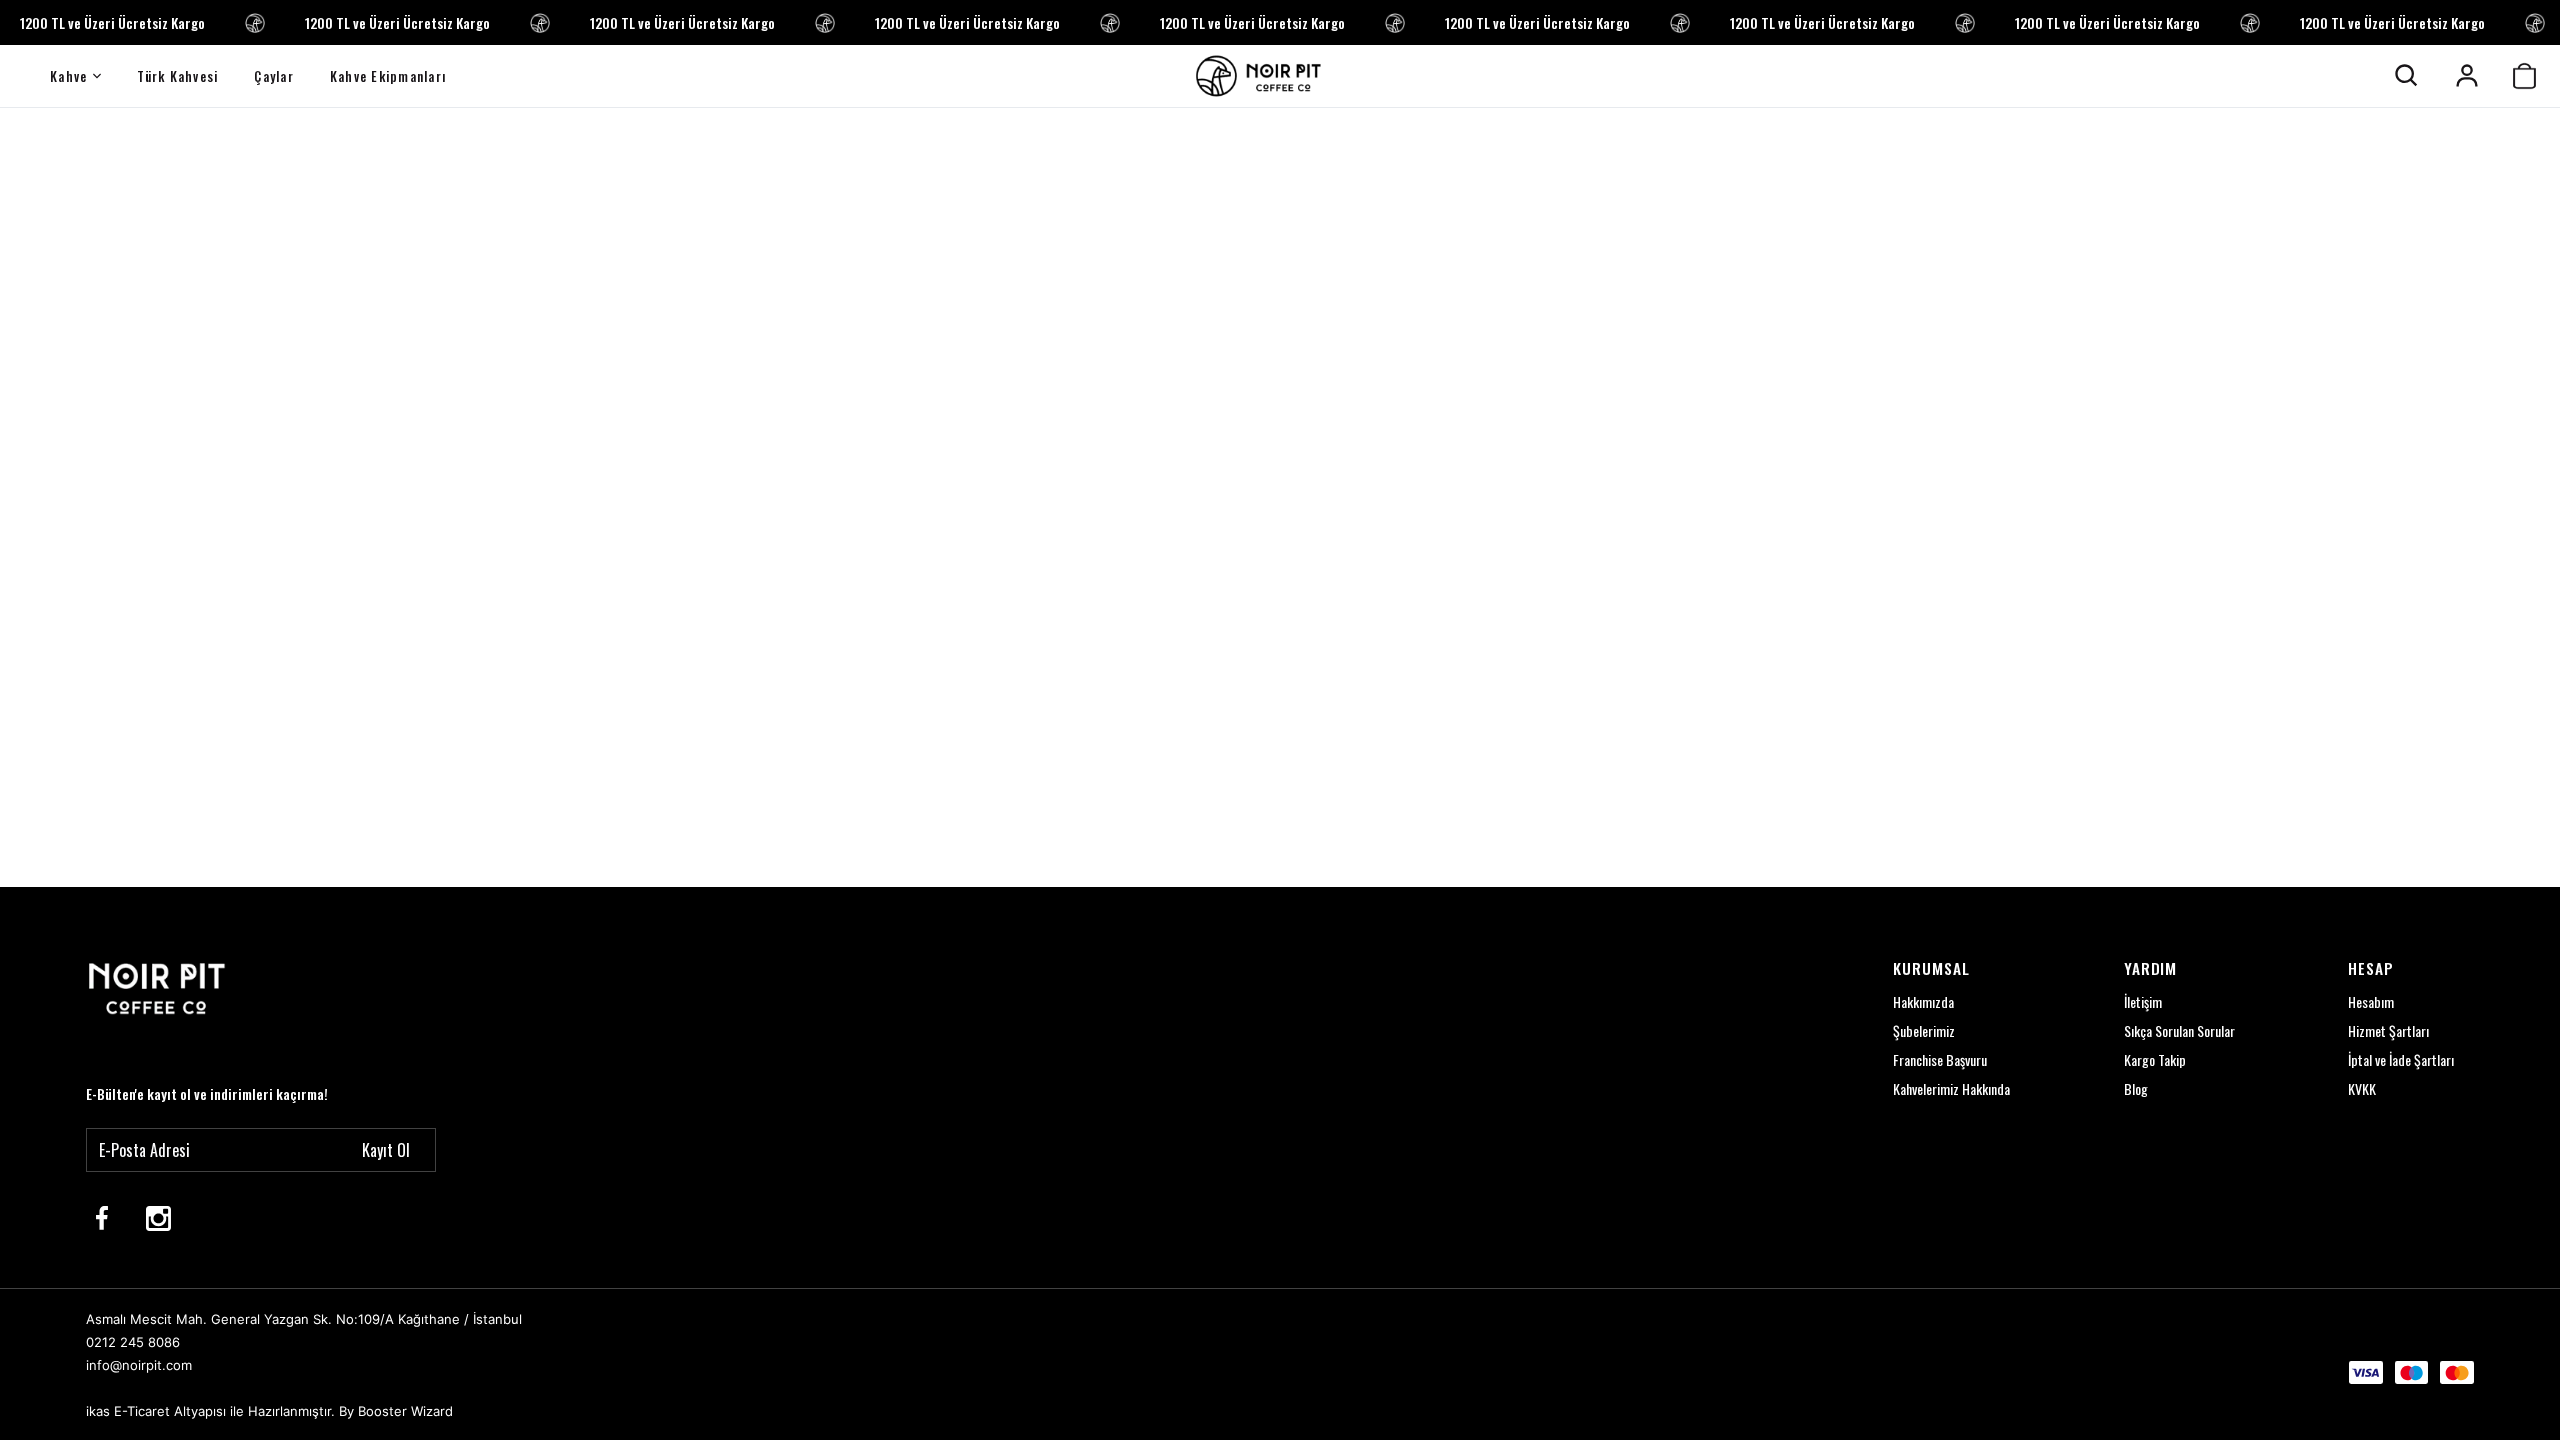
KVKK (2362, 1088)
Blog (2136, 1088)
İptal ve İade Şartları (2401, 1059)
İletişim (2143, 1001)
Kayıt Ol (386, 1150)
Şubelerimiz (1924, 1030)
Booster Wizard (405, 1411)
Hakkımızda (1923, 1001)
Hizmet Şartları (2388, 1030)
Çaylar (274, 76)
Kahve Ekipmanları (388, 76)
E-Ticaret (142, 1411)
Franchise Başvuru (1940, 1059)
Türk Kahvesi (177, 76)
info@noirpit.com (139, 1365)
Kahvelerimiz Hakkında (1951, 1088)
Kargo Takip (2155, 1059)
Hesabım (2371, 1001)
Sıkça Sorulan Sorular (2179, 1030)
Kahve (68, 76)
